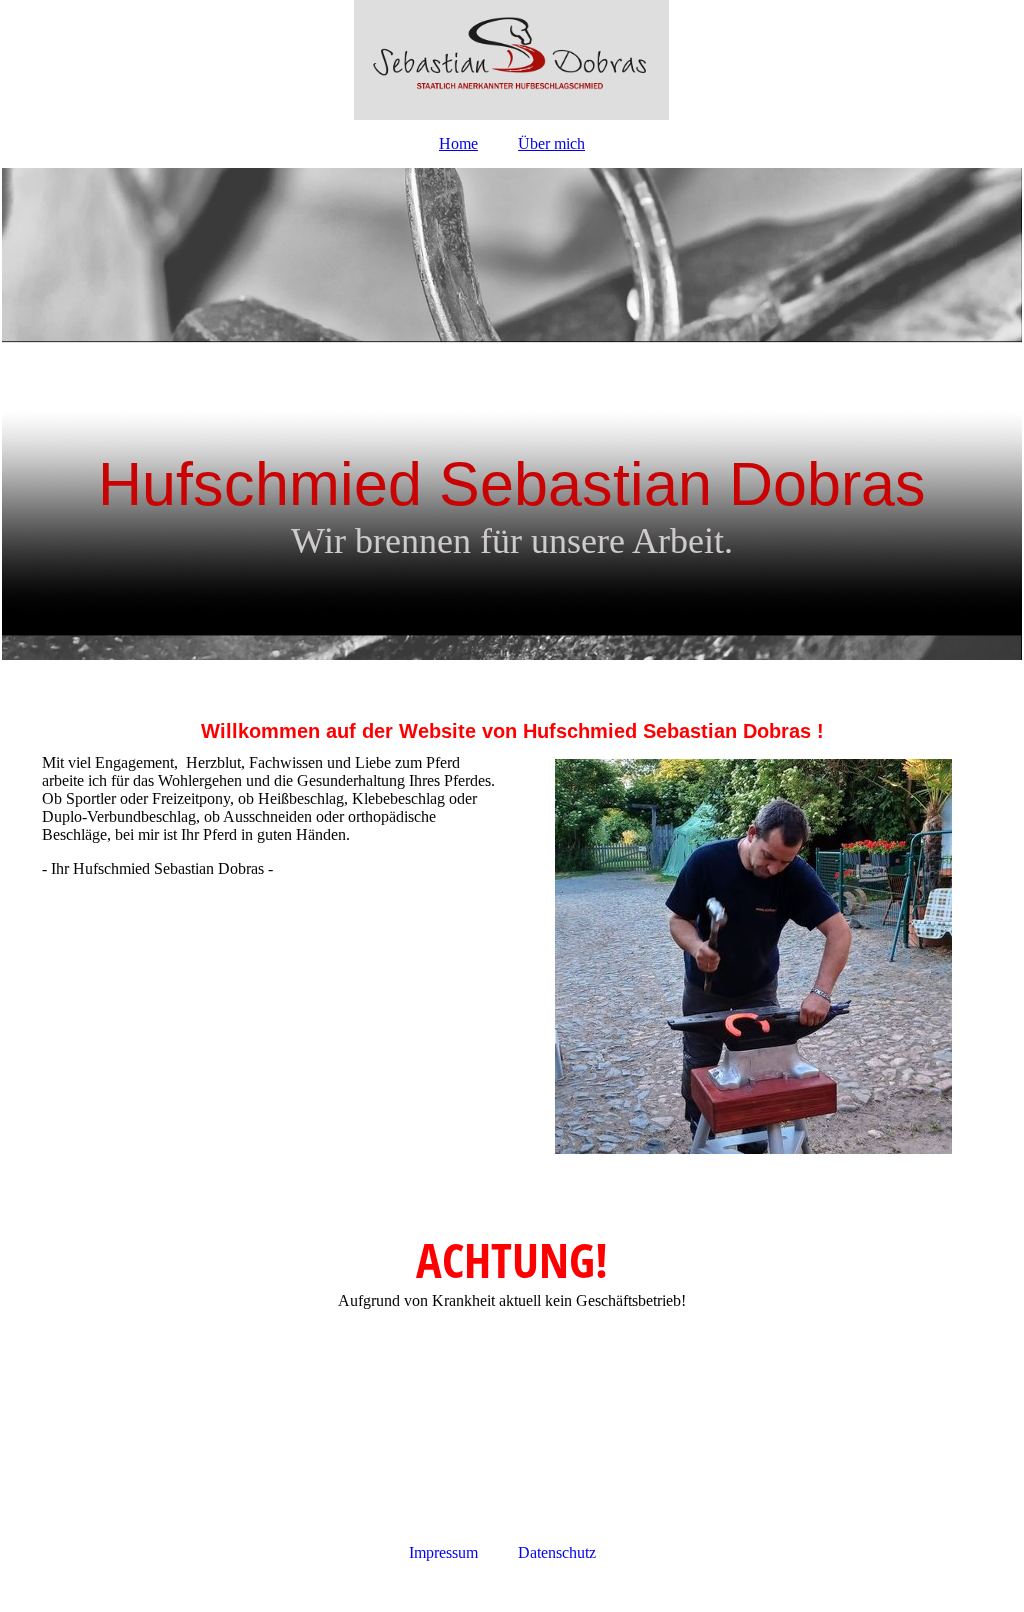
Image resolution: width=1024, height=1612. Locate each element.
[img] (512, 60)
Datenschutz (557, 1552)
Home (458, 143)
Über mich (551, 143)
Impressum (443, 1552)
